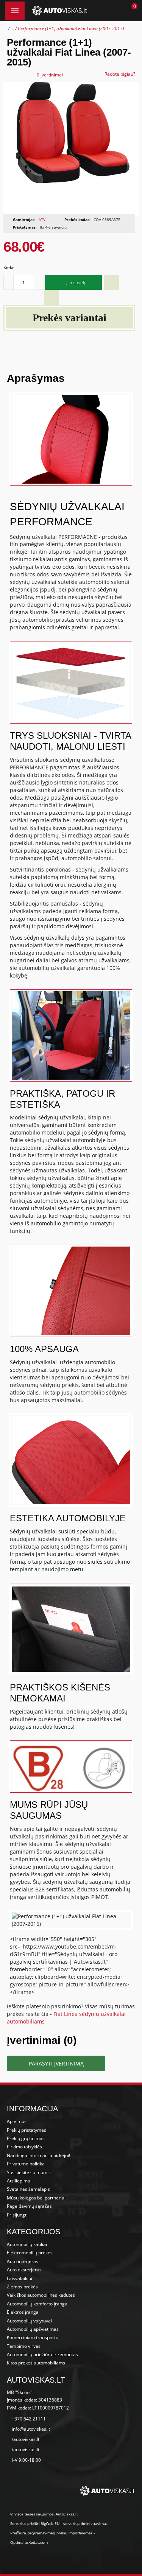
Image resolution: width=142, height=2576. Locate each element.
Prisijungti (17, 2215)
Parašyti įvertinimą (56, 2063)
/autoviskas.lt (26, 2439)
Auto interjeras (23, 2261)
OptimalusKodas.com (29, 2542)
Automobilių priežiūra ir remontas (42, 2354)
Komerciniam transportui (33, 2337)
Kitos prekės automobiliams (36, 2363)
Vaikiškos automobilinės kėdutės (41, 2295)
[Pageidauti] (111, 282)
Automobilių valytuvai (29, 2321)
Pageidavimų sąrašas (29, 2206)
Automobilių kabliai (27, 2244)
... (12, 29)
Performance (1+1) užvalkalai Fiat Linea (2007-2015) (71, 29)
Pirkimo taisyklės (24, 2147)
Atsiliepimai (19, 2181)
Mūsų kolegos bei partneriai (36, 2198)
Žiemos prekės (22, 2287)
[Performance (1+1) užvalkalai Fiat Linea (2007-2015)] (71, 149)
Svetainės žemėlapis (28, 2189)
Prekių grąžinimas (26, 2138)
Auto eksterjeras (24, 2270)
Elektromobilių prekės (30, 2253)
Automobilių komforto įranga (37, 2304)
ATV (42, 219)
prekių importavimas (74, 2533)
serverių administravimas (85, 2523)
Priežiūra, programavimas (32, 2533)
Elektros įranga (23, 2312)
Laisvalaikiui (20, 2278)
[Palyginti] (51, 297)
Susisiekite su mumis (29, 2172)
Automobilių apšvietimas (33, 2329)
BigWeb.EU (50, 2523)
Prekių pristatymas (27, 2130)
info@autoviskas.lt (31, 2429)
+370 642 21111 (29, 2419)
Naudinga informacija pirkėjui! (38, 2155)
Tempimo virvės (24, 2346)
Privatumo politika (26, 2164)
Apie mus (17, 2121)
